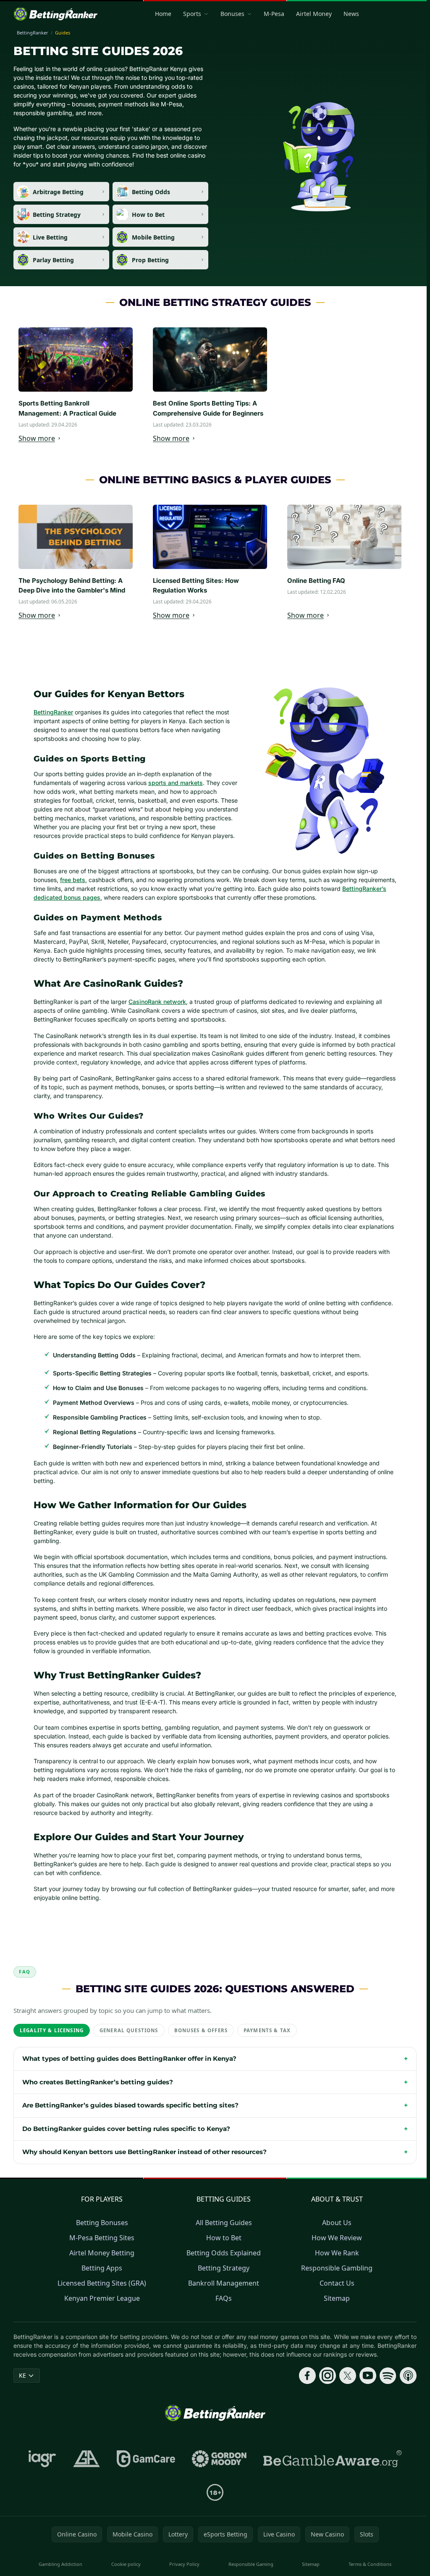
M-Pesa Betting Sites (100, 2247)
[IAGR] (41, 2476)
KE (22, 2393)
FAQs (222, 2307)
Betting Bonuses (100, 2231)
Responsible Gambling (335, 2277)
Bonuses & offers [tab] (201, 2030)
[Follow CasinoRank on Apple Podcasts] (405, 2393)
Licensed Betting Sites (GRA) (100, 2292)
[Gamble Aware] (331, 2476)
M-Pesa (274, 14)
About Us (335, 2231)
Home (163, 14)
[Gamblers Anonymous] (85, 2476)
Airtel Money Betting (100, 2262)
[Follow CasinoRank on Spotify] (385, 2393)
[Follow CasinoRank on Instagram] (324, 2393)
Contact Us (335, 2292)
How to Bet (222, 2247)
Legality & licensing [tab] (52, 2030)
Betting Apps (100, 2277)
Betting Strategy (222, 2277)
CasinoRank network (157, 1002)
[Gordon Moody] (218, 2476)
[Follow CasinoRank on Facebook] (304, 2393)
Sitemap (335, 2307)
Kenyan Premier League (100, 2307)
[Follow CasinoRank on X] (344, 2393)
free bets (73, 880)
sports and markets (176, 783)
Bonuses (232, 14)
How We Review (335, 2247)
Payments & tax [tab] (267, 2030)
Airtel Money (314, 14)
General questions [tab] (129, 2030)
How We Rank (335, 2262)
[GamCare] (144, 2476)
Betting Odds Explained (222, 2262)
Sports (192, 14)
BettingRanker (53, 712)
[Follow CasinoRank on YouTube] (364, 2393)
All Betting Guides (222, 2231)
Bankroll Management (222, 2292)
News (351, 14)
